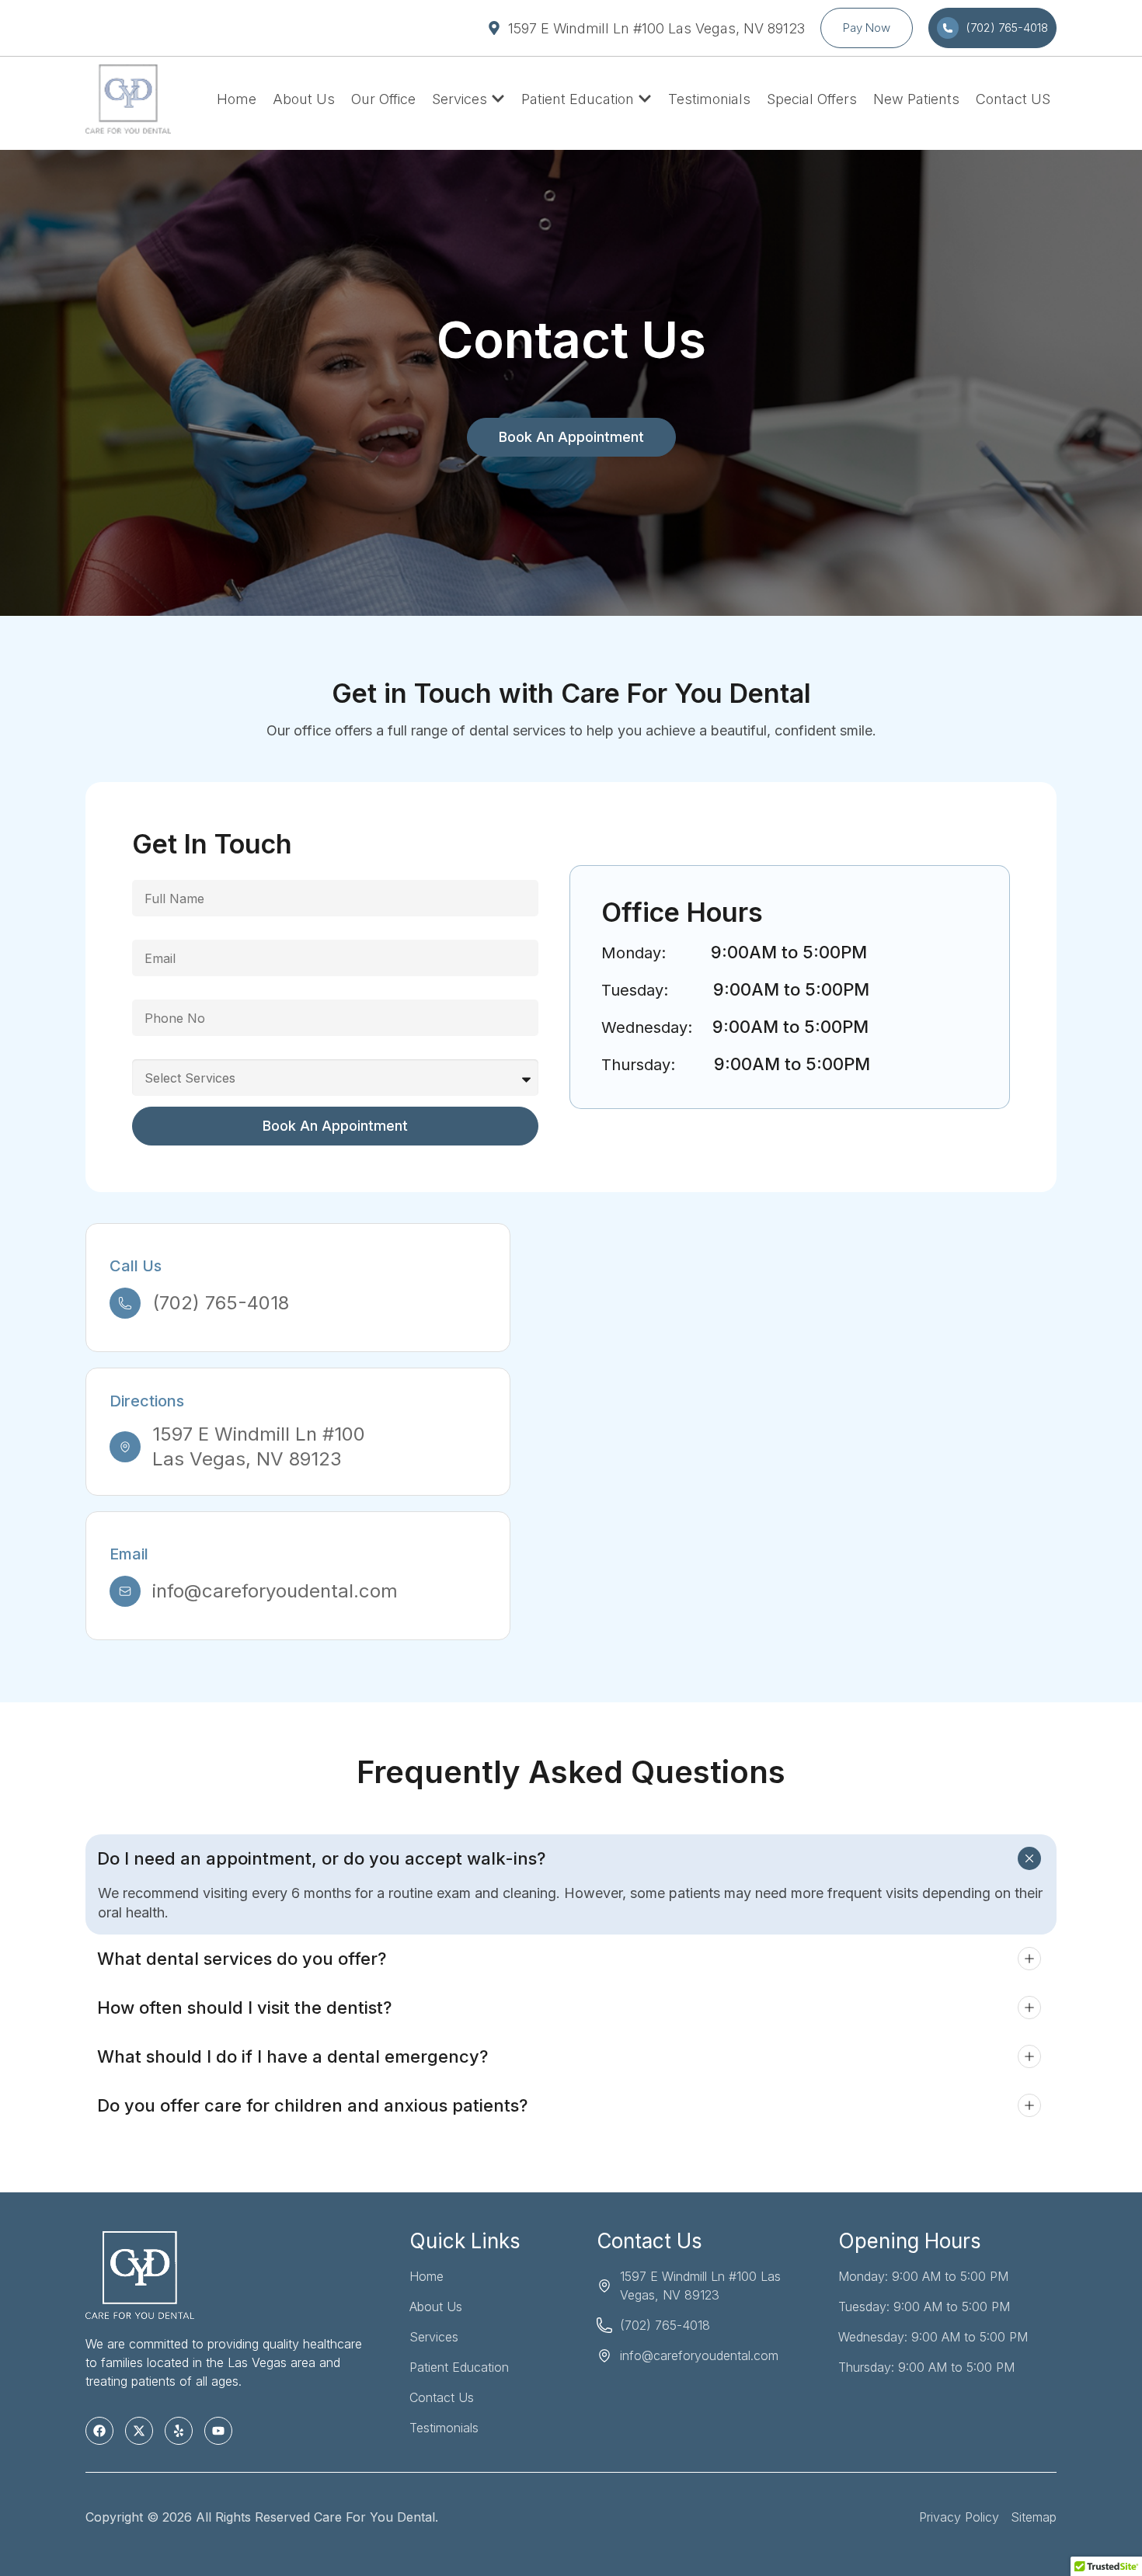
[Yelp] (179, 2431)
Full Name (162, 874)
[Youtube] (218, 2431)
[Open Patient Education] (645, 99)
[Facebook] (99, 2431)
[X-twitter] (139, 2431)
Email (148, 933)
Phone (151, 993)
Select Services (178, 1053)
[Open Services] (498, 99)
